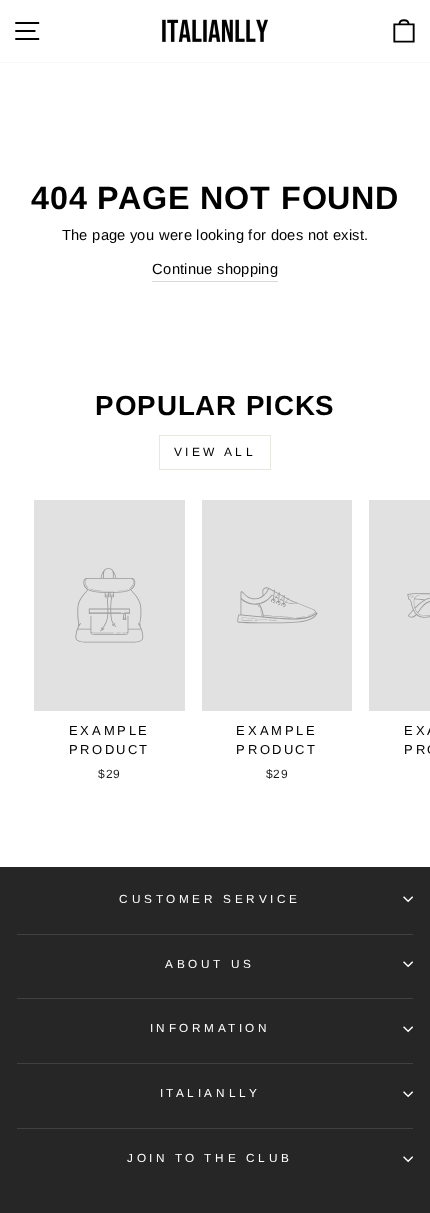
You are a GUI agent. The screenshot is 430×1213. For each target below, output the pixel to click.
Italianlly (210, 1092)
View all (215, 452)
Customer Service (210, 898)
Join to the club (210, 1157)
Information (210, 1027)
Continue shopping (215, 269)
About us (209, 963)
